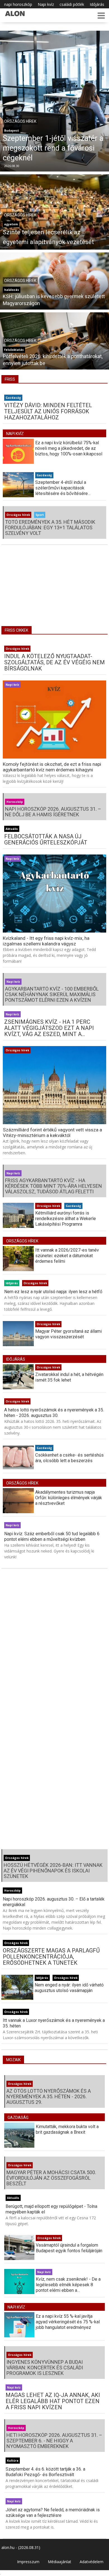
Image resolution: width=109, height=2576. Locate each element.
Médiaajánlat (60, 2562)
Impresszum (28, 2562)
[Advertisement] (54, 589)
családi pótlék (72, 4)
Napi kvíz (46, 4)
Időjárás (97, 4)
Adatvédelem (92, 2562)
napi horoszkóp (18, 4)
